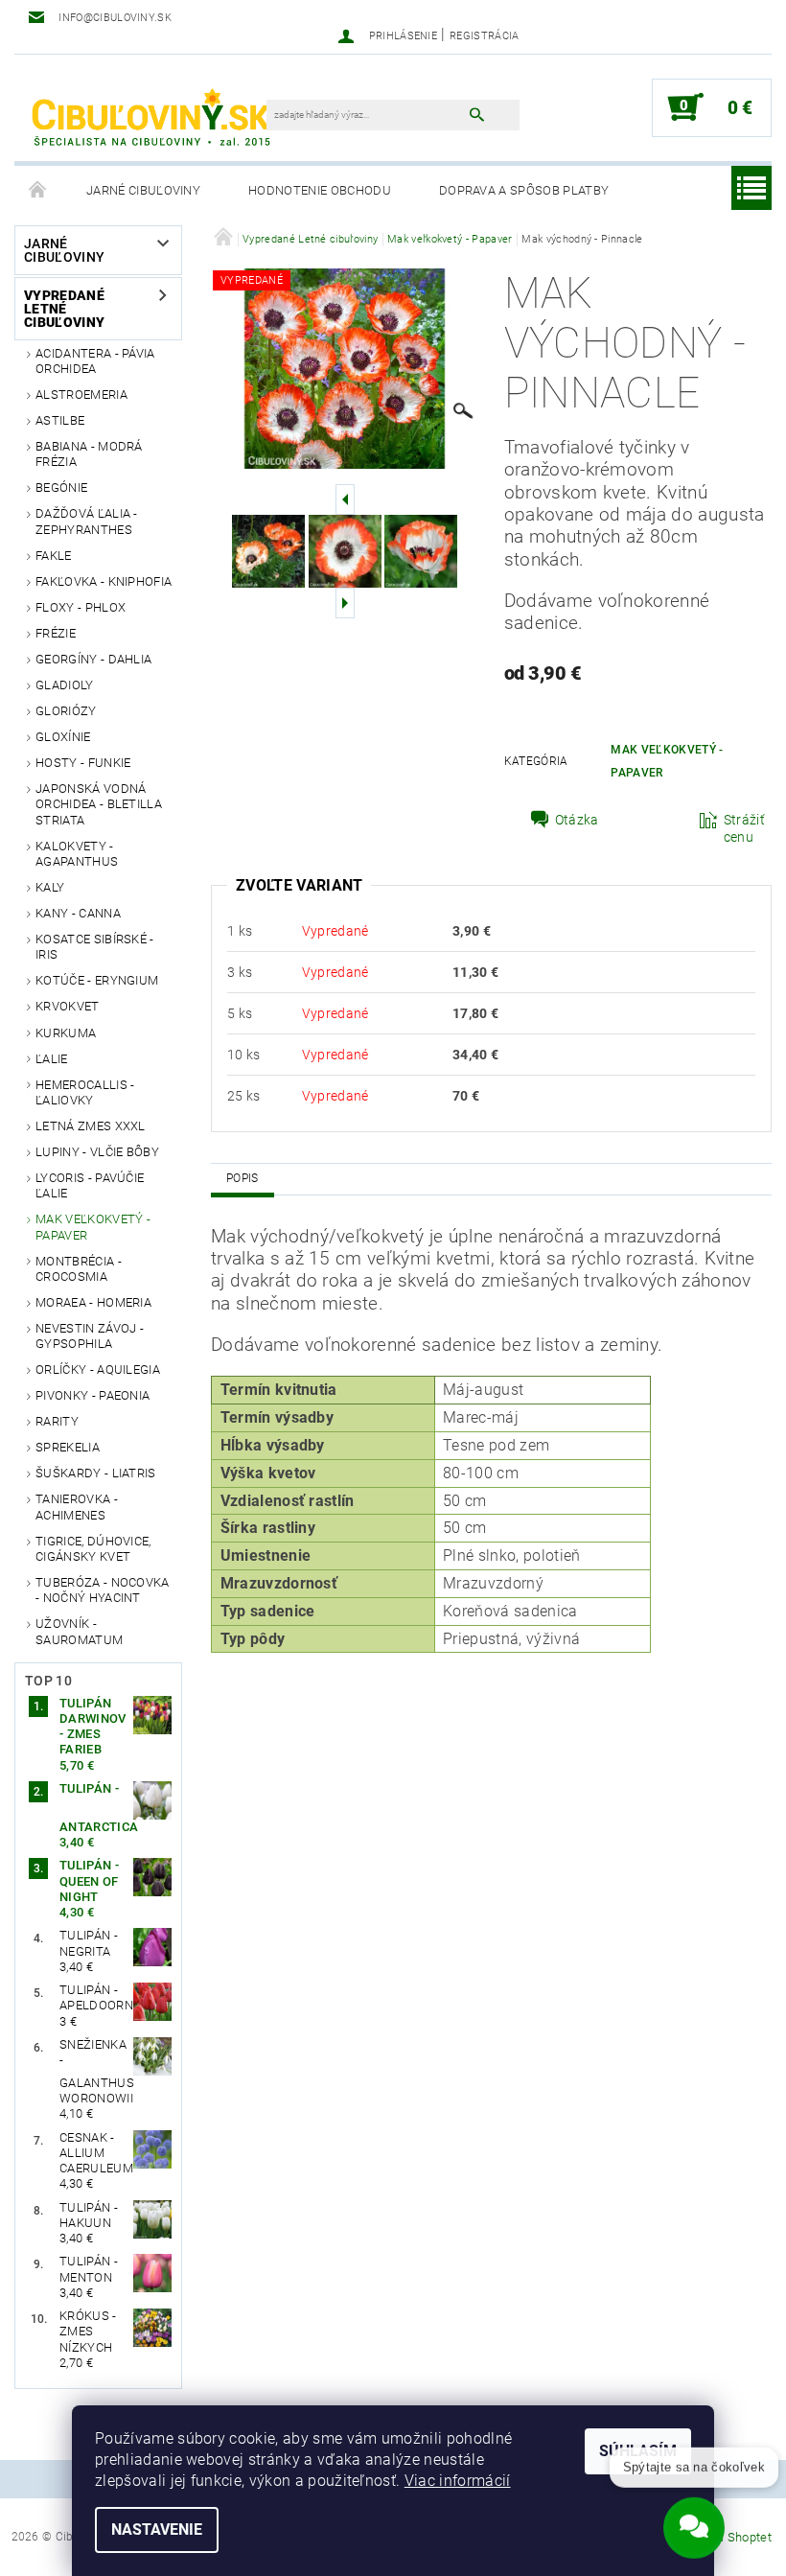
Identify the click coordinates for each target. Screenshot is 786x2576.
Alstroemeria (81, 395)
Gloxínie (63, 737)
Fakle (54, 556)
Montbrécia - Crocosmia (79, 1269)
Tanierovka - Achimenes (77, 1507)
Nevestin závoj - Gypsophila (90, 1336)
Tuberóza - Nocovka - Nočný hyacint (103, 1590)
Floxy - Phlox (81, 607)
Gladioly (65, 685)
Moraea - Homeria (93, 1302)
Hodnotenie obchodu (320, 190)
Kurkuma (66, 1033)
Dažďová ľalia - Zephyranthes (87, 521)
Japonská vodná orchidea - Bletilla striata (99, 804)
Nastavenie (157, 2530)
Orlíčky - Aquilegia (98, 1369)
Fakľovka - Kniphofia (104, 581)
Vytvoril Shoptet (727, 2537)
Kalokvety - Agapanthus (77, 854)
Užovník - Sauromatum (79, 1631)
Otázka (577, 820)
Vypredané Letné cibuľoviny (64, 309)
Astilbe (60, 420)
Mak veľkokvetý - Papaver (93, 1227)
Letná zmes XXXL (91, 1126)
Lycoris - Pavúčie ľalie (90, 1185)
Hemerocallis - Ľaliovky (85, 1092)
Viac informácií (458, 2481)
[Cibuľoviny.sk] (150, 117)
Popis (243, 1178)
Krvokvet (68, 1006)
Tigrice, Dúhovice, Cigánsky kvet (93, 1549)
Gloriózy (66, 711)
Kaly (50, 887)
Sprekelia (68, 1447)
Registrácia (485, 36)
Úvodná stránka (38, 191)
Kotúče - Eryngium (97, 980)
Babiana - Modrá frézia (89, 454)
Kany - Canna (78, 913)
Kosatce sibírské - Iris (95, 947)
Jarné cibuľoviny (143, 190)
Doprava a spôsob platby (524, 190)
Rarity (57, 1421)
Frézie (56, 633)
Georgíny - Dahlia (93, 659)
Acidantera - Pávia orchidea (95, 361)
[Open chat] (694, 2519)
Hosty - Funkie (83, 763)
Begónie (61, 487)
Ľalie (52, 1059)
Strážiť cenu (744, 828)
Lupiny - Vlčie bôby (97, 1152)
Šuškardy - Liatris (96, 1473)
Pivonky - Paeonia (92, 1395)
